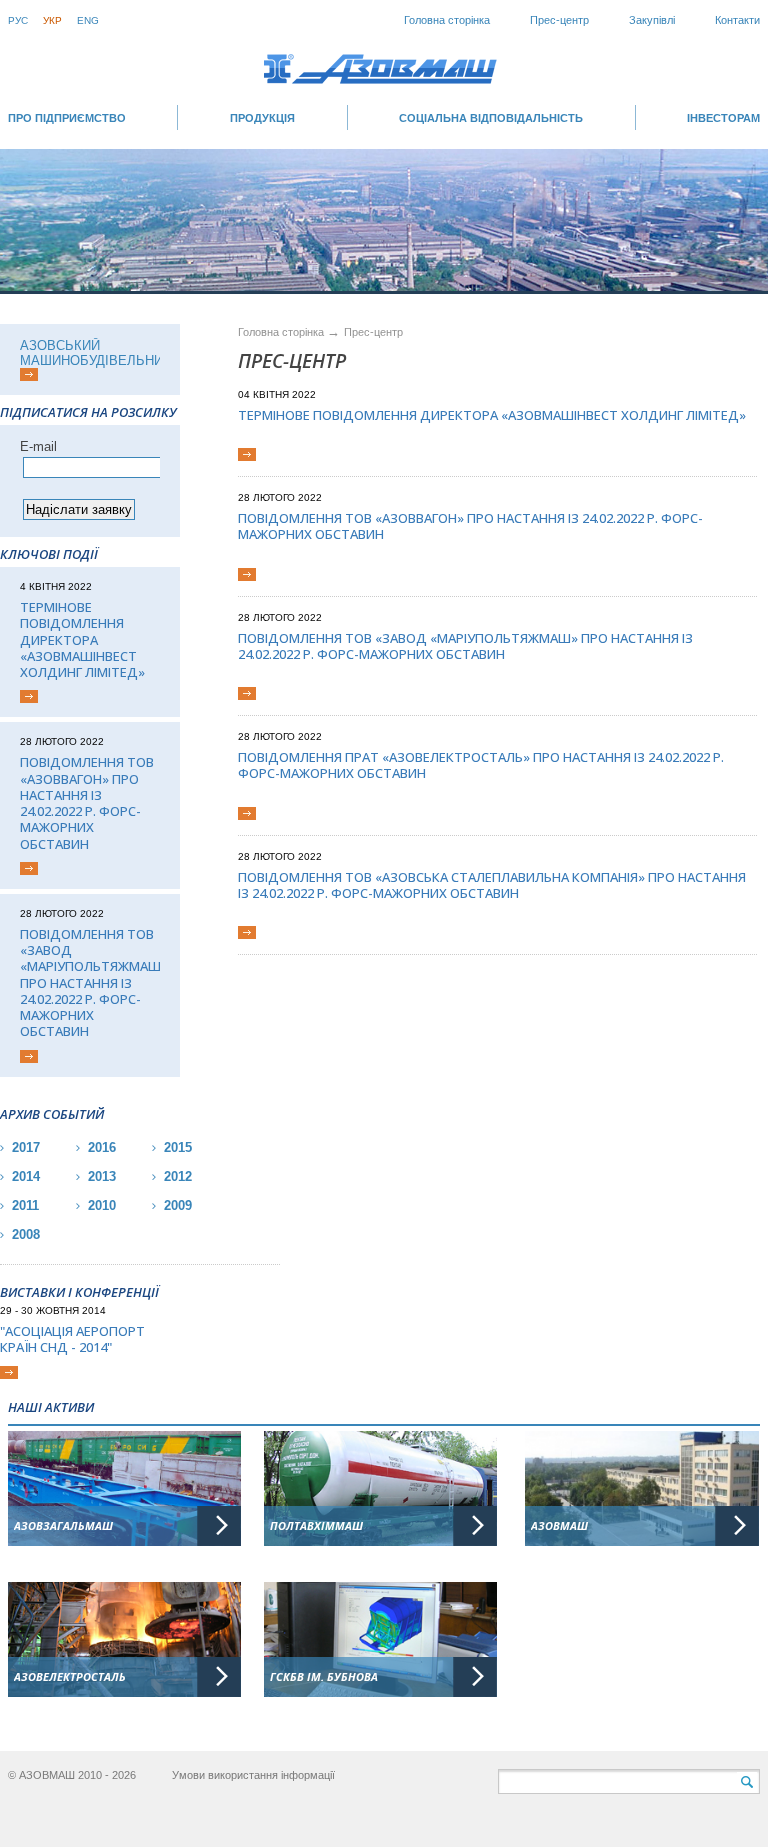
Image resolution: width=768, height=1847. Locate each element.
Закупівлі (652, 20)
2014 (26, 1176)
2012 (178, 1176)
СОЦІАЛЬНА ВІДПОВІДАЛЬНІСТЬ (491, 118)
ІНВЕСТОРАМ (723, 118)
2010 (102, 1205)
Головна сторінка (447, 20)
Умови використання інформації (253, 1775)
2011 (25, 1205)
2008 (26, 1234)
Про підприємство (67, 118)
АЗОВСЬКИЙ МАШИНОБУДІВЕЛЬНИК (95, 353)
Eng (88, 20)
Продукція (262, 118)
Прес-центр (559, 20)
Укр (52, 20)
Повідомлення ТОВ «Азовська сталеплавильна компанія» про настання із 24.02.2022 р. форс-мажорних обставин (492, 885)
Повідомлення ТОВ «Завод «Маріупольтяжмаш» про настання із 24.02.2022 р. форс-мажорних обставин (90, 983)
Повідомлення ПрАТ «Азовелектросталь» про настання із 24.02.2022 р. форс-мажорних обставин (481, 765)
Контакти (737, 20)
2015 (178, 1147)
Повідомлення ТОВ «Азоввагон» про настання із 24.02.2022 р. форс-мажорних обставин (87, 803)
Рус (18, 20)
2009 (178, 1205)
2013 (102, 1176)
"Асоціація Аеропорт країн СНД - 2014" (72, 1339)
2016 (102, 1147)
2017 (26, 1147)
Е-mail (38, 446)
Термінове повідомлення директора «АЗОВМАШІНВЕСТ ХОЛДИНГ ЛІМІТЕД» (82, 639)
